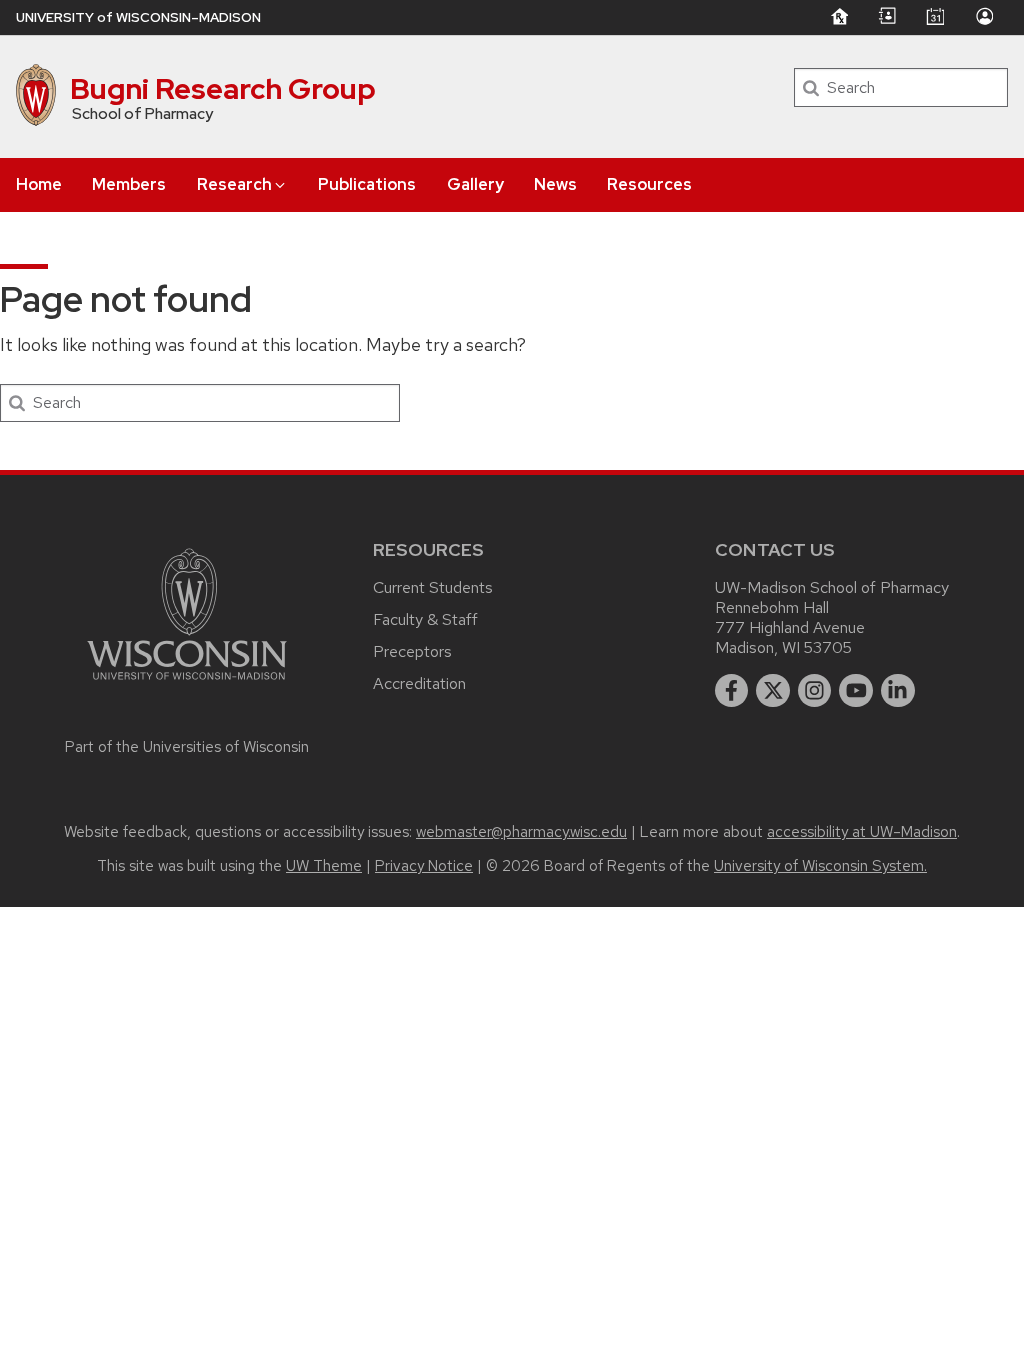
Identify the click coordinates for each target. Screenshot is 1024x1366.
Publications (367, 184)
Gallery (475, 184)
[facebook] (732, 691)
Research (234, 184)
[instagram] (815, 691)
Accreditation (419, 683)
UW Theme (324, 866)
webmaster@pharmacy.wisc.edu (521, 832)
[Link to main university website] (187, 683)
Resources (649, 184)
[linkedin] (898, 691)
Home (39, 184)
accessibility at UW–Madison (862, 832)
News (555, 184)
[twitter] (773, 691)
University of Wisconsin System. (820, 866)
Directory (887, 16)
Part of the (187, 747)
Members (129, 184)
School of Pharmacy (142, 114)
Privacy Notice (424, 866)
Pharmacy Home (839, 16)
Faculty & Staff (425, 619)
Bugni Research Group (223, 89)
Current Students (433, 587)
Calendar (935, 16)
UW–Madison (138, 17)
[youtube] (856, 691)
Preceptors (412, 651)
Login (984, 16)
